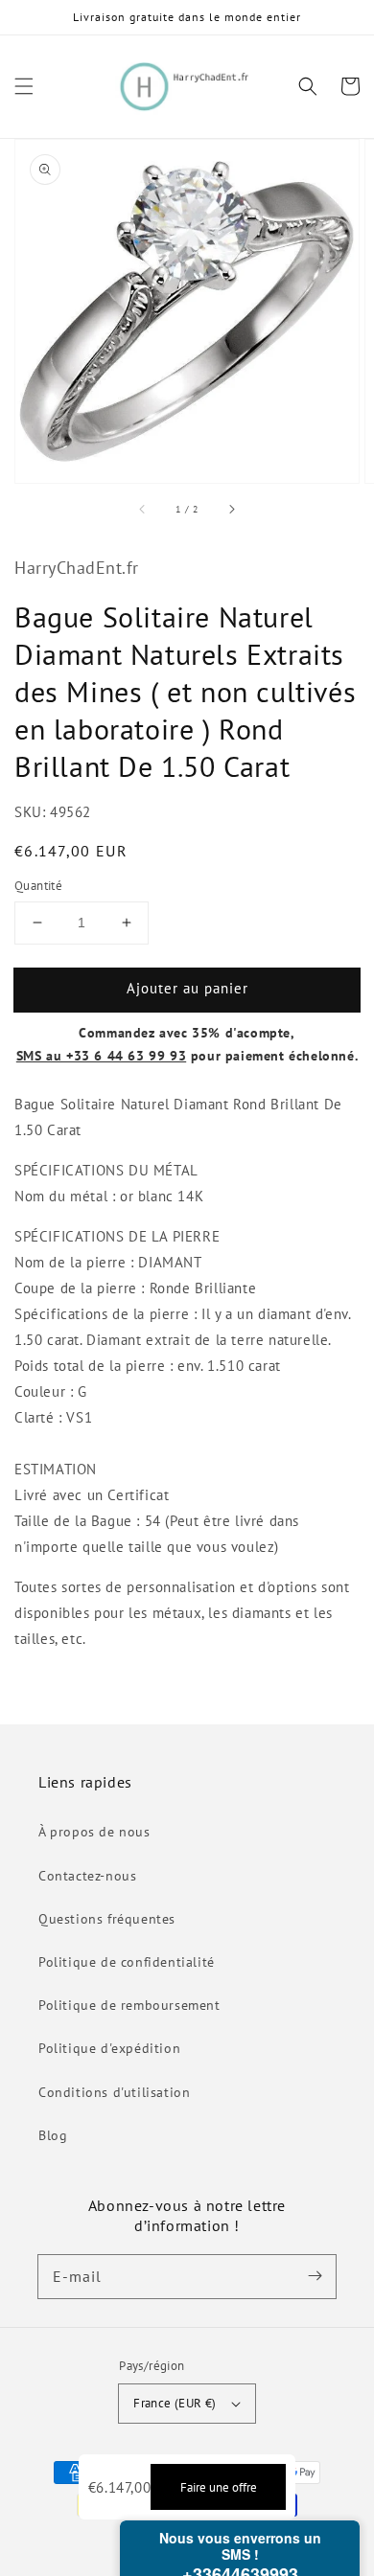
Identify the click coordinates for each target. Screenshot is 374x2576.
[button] (24, 86)
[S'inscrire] (315, 2276)
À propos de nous (94, 1832)
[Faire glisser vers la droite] (231, 510)
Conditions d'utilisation (114, 2092)
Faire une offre (219, 2487)
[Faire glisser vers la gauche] (143, 510)
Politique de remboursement (129, 2005)
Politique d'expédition (109, 2048)
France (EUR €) (175, 2403)
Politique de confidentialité (127, 1962)
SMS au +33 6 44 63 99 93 (101, 1056)
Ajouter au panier (187, 988)
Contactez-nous (87, 1876)
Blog (53, 2135)
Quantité (38, 886)
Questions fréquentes (107, 1919)
